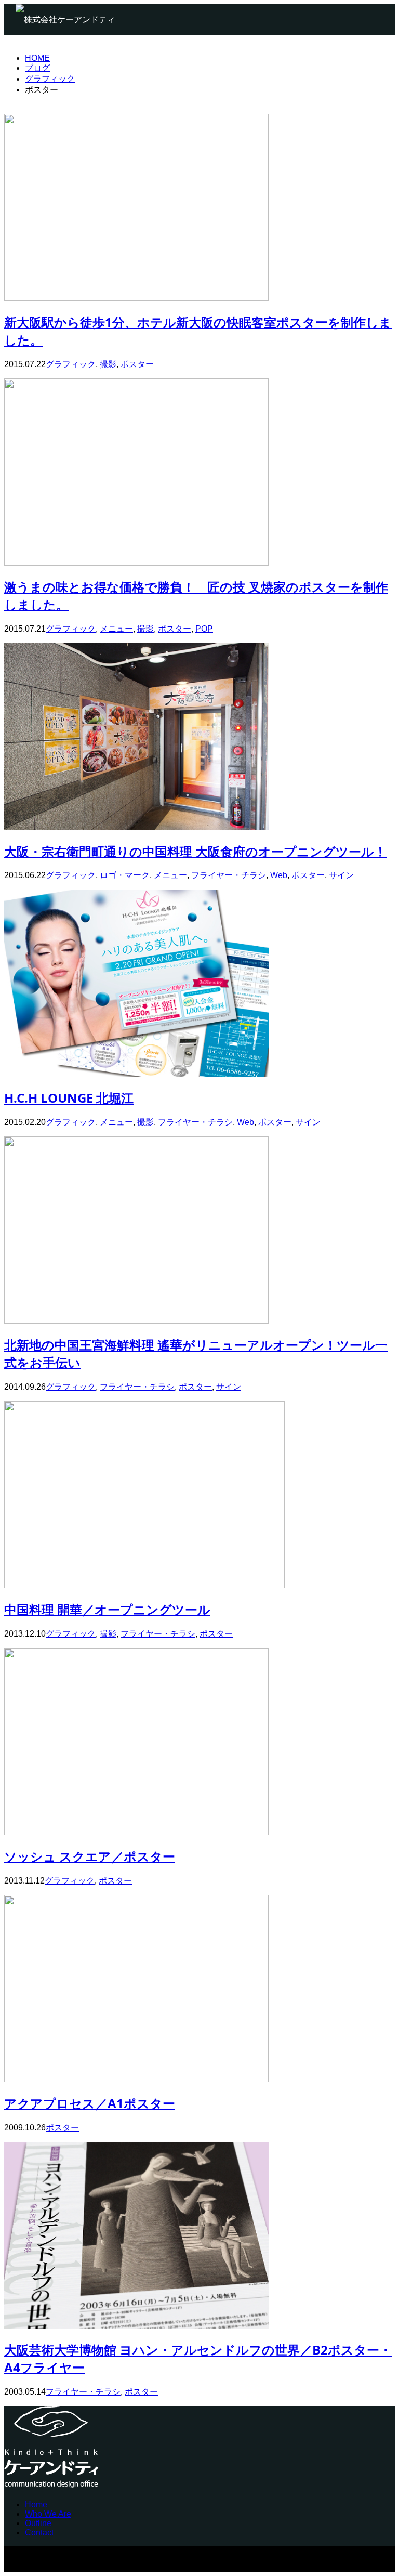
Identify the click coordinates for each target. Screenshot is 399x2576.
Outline (38, 2523)
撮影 (108, 364)
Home (36, 2505)
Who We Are (48, 2514)
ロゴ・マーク (125, 875)
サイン (341, 875)
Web (279, 875)
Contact (39, 2533)
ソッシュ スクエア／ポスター (90, 1856)
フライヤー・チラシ (229, 875)
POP (204, 629)
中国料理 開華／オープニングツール (107, 1609)
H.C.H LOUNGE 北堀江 (69, 1098)
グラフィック (71, 364)
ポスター (137, 364)
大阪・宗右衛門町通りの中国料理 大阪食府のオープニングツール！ (195, 851)
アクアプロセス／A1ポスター (90, 2103)
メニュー (116, 629)
